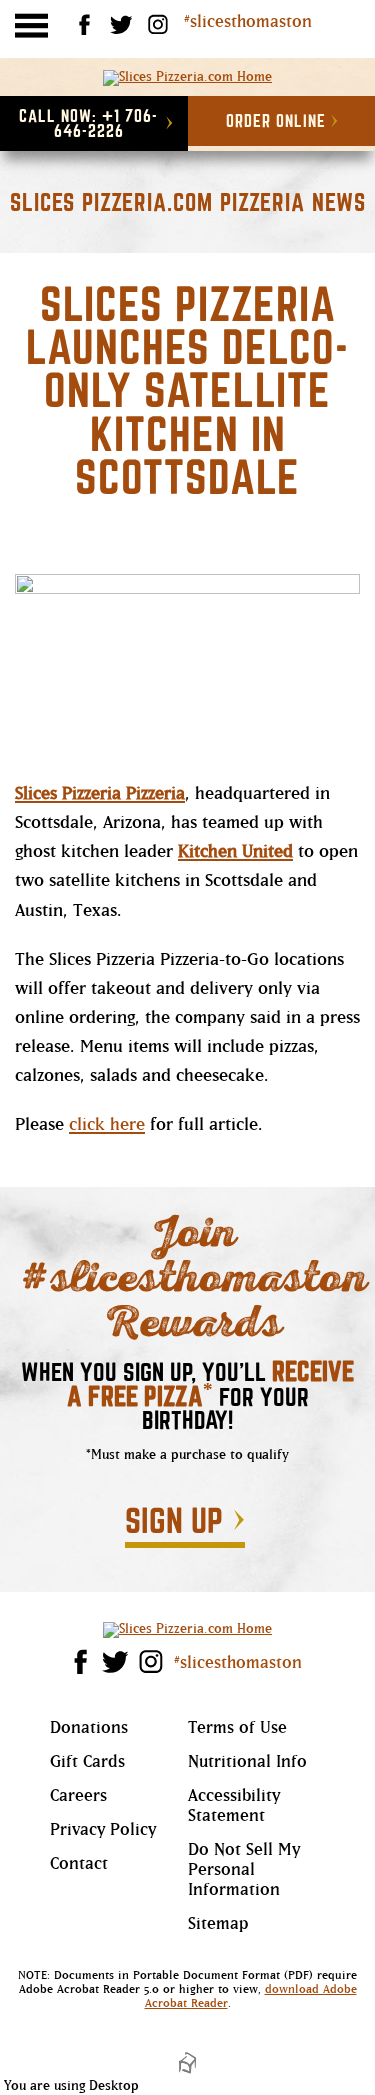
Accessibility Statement (234, 1807)
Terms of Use (237, 1729)
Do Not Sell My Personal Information (244, 1871)
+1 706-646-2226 (88, 123)
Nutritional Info (247, 1770)
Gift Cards (87, 1763)
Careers (78, 1797)
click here (107, 1125)
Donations (89, 1729)
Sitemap (218, 1925)
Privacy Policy (103, 1831)
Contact (79, 1865)
